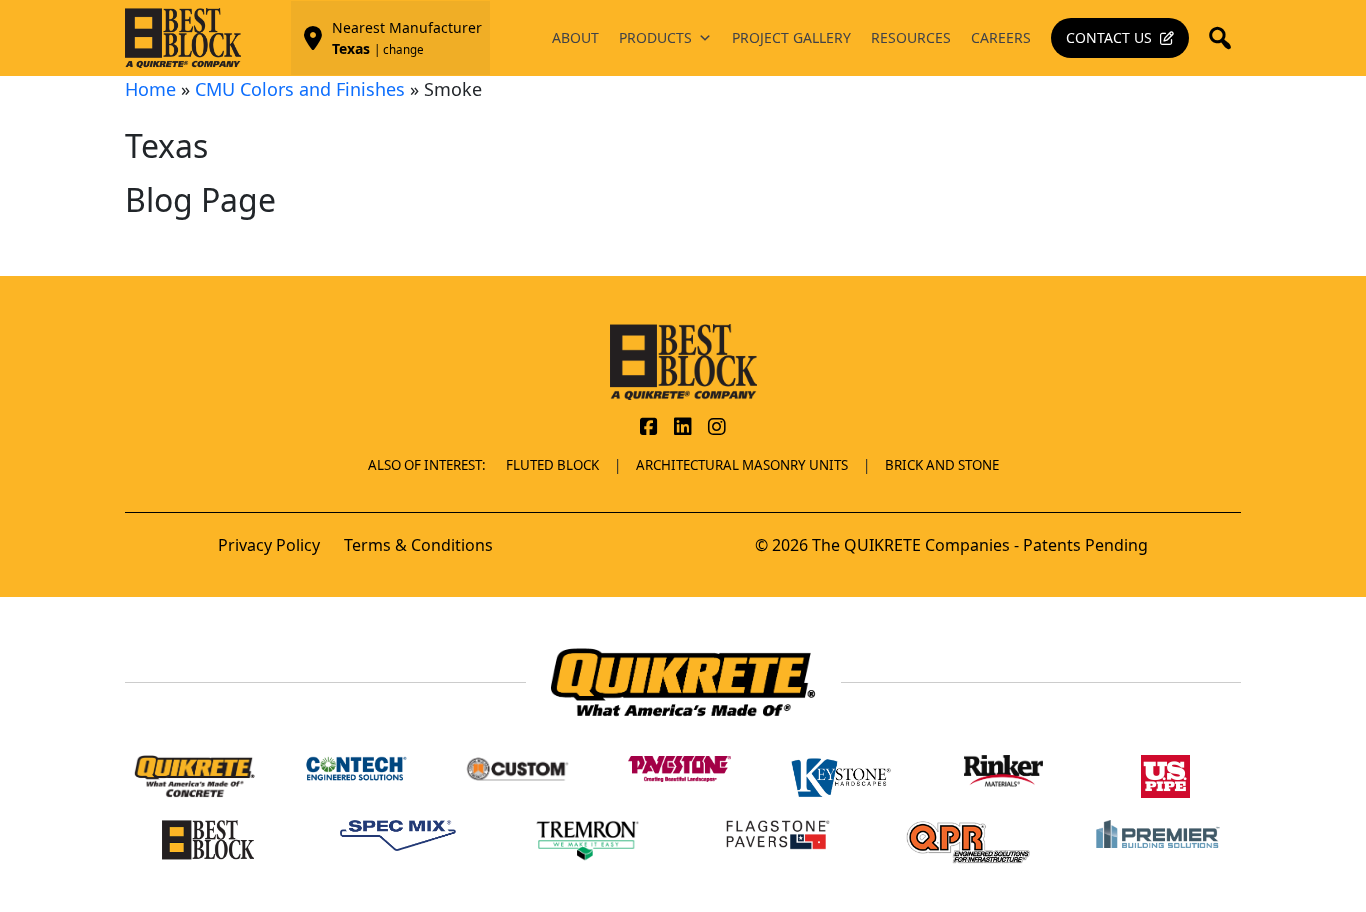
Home (150, 89)
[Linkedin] (683, 428)
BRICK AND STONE (942, 465)
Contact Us (1109, 37)
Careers (1001, 37)
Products (655, 37)
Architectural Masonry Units (742, 465)
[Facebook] (649, 428)
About (575, 37)
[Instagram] (717, 428)
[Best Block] (683, 360)
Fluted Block (552, 465)
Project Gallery (791, 37)
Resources (911, 37)
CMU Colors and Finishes (300, 89)
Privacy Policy (269, 545)
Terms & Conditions (418, 545)
